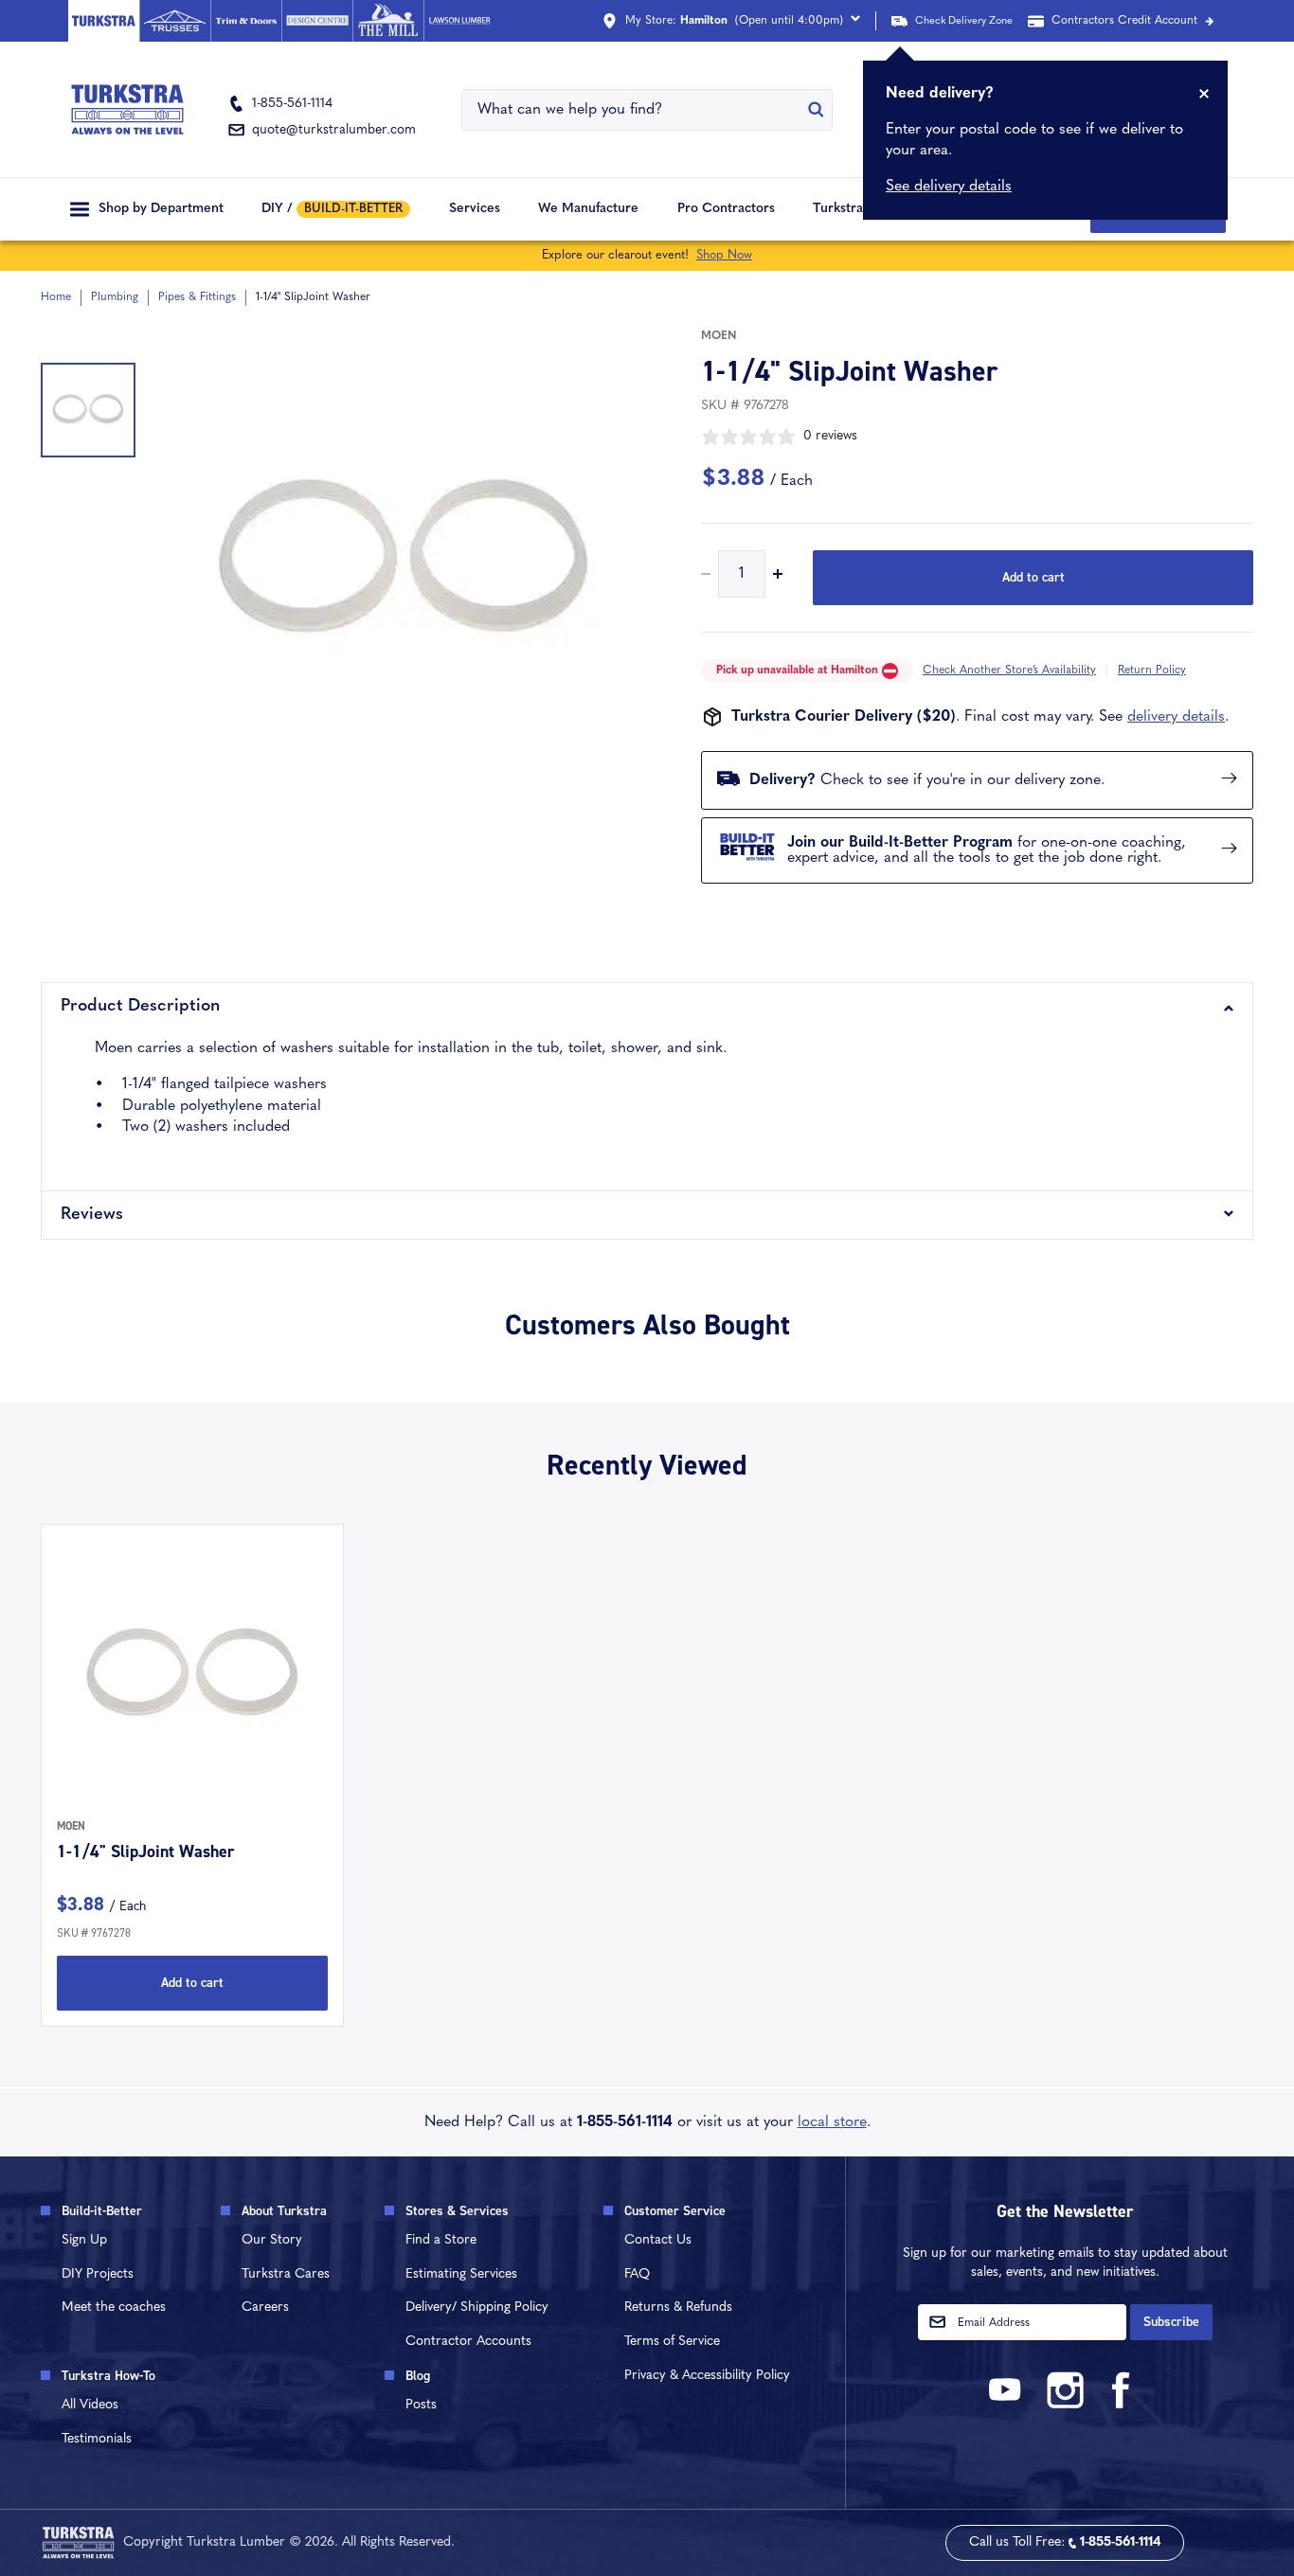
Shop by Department (161, 209)
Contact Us (658, 2240)
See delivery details (949, 187)
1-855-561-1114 (625, 2122)
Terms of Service (672, 2342)
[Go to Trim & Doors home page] (246, 21)
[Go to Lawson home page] (459, 21)
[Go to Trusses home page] (175, 21)
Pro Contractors (726, 209)
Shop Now (724, 255)
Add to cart (1033, 577)
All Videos (90, 2405)
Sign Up (84, 2240)
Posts (421, 2405)
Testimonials (97, 2439)
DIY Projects (98, 2274)
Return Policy (1152, 671)
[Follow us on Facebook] (1122, 2405)
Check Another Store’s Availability (1009, 671)
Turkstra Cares (858, 209)
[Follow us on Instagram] (1065, 2405)
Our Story (272, 2240)
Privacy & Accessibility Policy (707, 2376)
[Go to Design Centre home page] (317, 21)
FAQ (637, 2274)
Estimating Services (461, 2274)
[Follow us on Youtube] (1008, 2405)
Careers (265, 2308)
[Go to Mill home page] (388, 21)
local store (832, 2122)
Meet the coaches (114, 2308)
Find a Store (441, 2240)
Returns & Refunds (678, 2308)
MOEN (719, 336)
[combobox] (635, 110)
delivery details (1176, 717)
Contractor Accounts (468, 2342)
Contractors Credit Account (1124, 21)
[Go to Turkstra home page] (104, 21)
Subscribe (1171, 2322)
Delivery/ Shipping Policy (477, 2308)
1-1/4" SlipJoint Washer (145, 1851)
